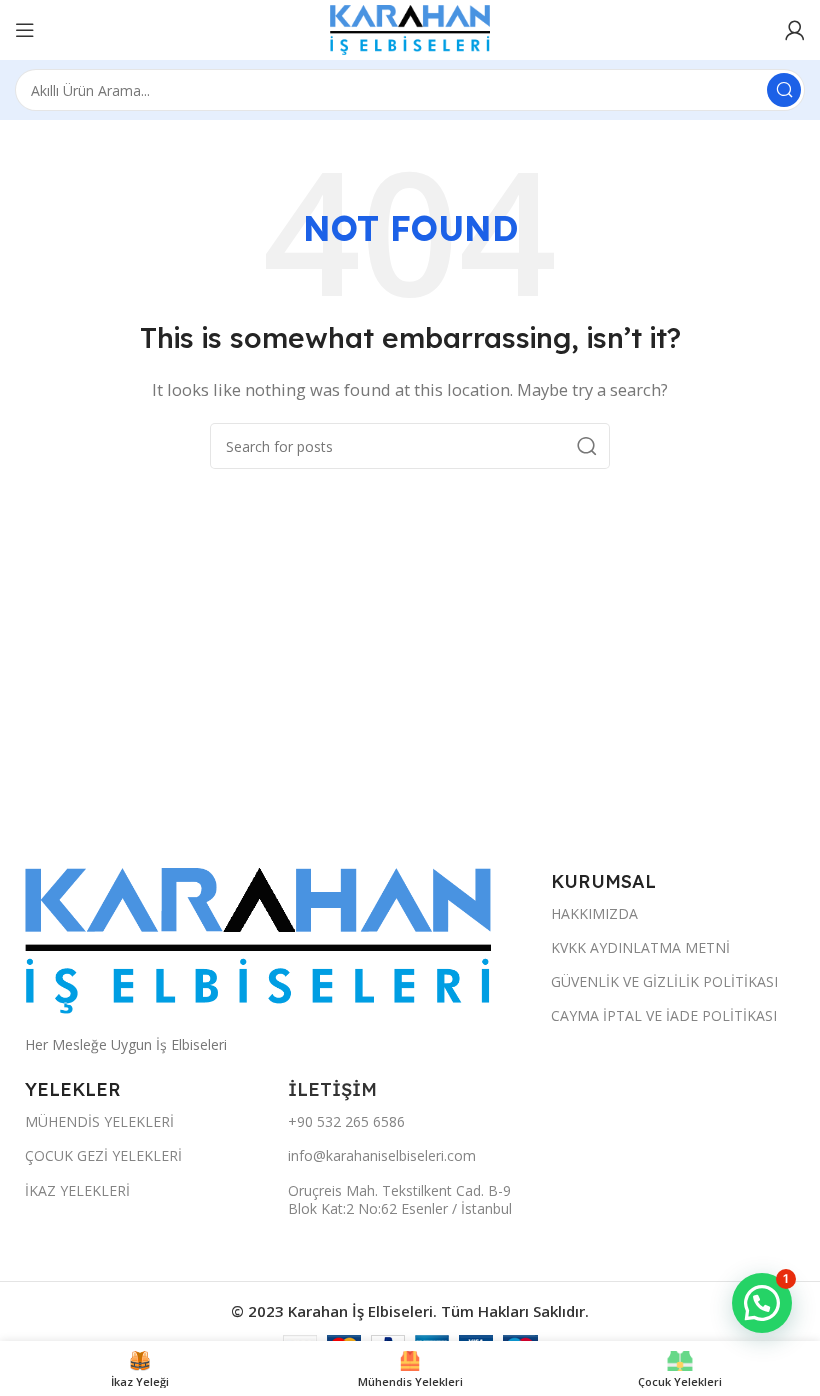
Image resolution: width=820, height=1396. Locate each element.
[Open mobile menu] (25, 30)
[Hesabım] (795, 30)
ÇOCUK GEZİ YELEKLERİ (103, 1155)
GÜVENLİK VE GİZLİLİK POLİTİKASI (664, 981)
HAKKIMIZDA (594, 913)
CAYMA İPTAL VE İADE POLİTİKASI (664, 1015)
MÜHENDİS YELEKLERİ (99, 1121)
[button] (762, 1303)
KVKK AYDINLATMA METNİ (640, 947)
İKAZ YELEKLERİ (77, 1190)
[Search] (784, 90)
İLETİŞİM (335, 1089)
